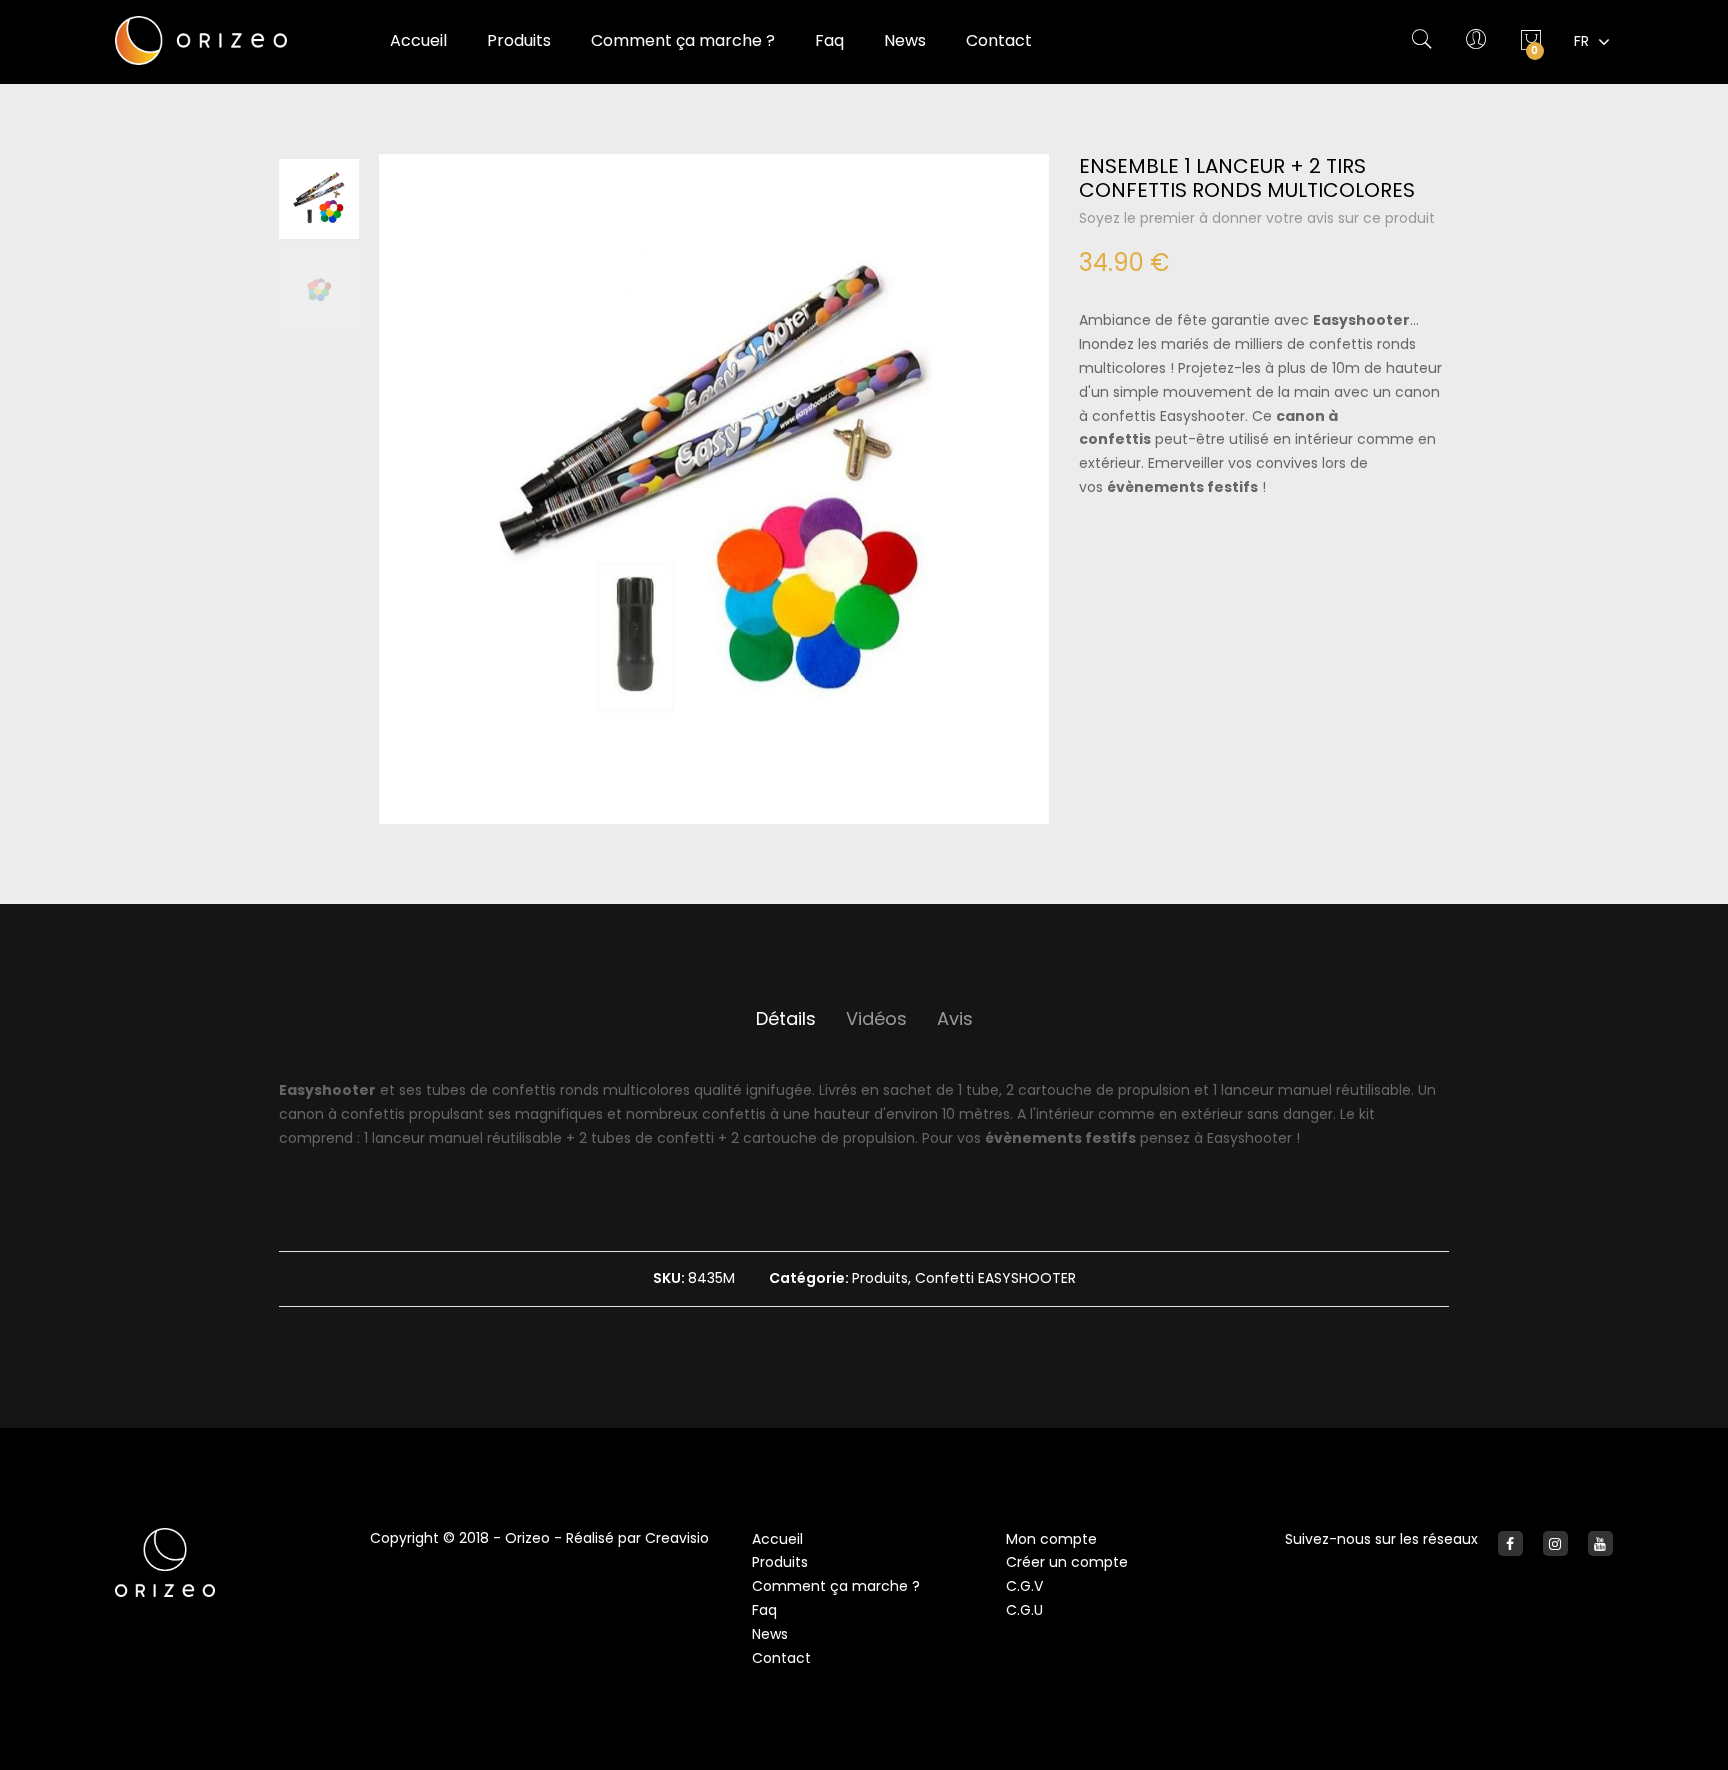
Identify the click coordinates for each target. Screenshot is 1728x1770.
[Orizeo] (227, 40)
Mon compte (1051, 1539)
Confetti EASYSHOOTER (995, 1278)
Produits (880, 1278)
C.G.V (1024, 1586)
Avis (955, 1018)
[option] (319, 199)
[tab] (786, 1019)
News (770, 1634)
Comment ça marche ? (836, 1586)
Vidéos (876, 1018)
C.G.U (1024, 1610)
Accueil (418, 40)
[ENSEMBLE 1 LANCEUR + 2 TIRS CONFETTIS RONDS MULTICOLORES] (714, 489)
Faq (764, 1610)
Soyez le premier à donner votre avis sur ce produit (1257, 218)
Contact (781, 1658)
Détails (786, 1018)
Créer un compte (1067, 1562)
